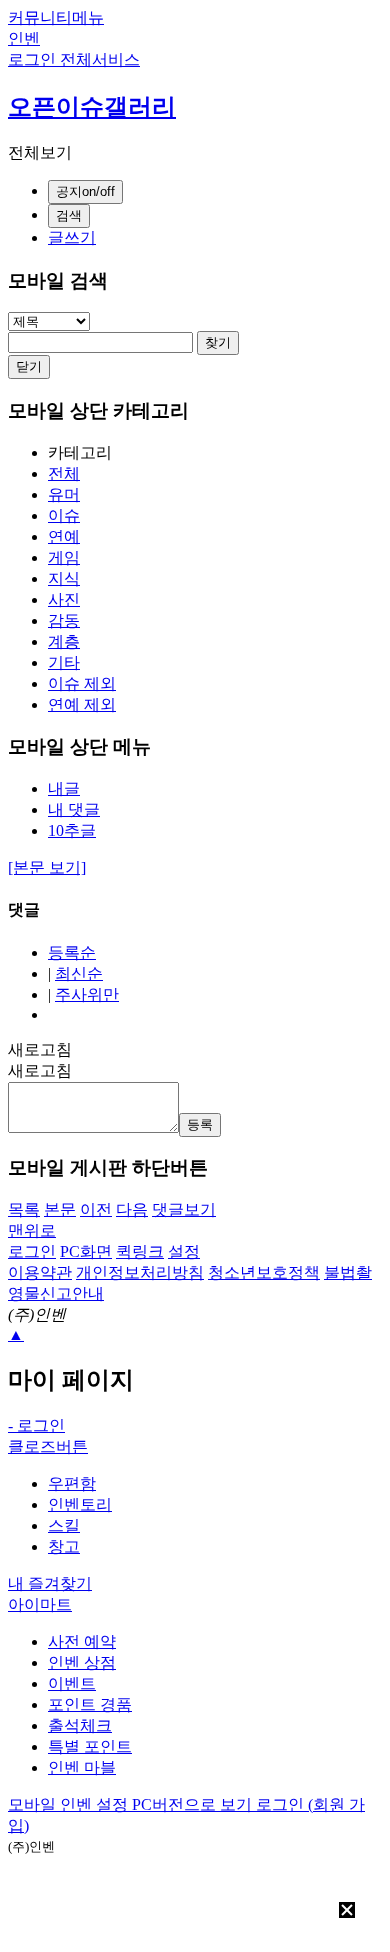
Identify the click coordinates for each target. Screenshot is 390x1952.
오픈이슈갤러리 (92, 107)
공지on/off (85, 191)
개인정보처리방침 (140, 1272)
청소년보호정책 (264, 1272)
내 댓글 (74, 809)
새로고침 (40, 1049)
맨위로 (32, 1230)
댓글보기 (184, 1209)
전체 (64, 473)
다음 (132, 1209)
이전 (96, 1209)
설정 (184, 1251)
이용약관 (40, 1272)
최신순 (79, 973)
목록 (24, 1209)
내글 (64, 788)
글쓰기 (72, 237)
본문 (60, 1209)
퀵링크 (140, 1251)
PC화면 (86, 1251)
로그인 (32, 1251)
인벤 (24, 38)
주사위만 (87, 994)
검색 (69, 215)
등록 (200, 1124)
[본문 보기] (47, 867)
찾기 (218, 342)
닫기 (29, 366)
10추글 (72, 830)
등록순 (72, 952)
